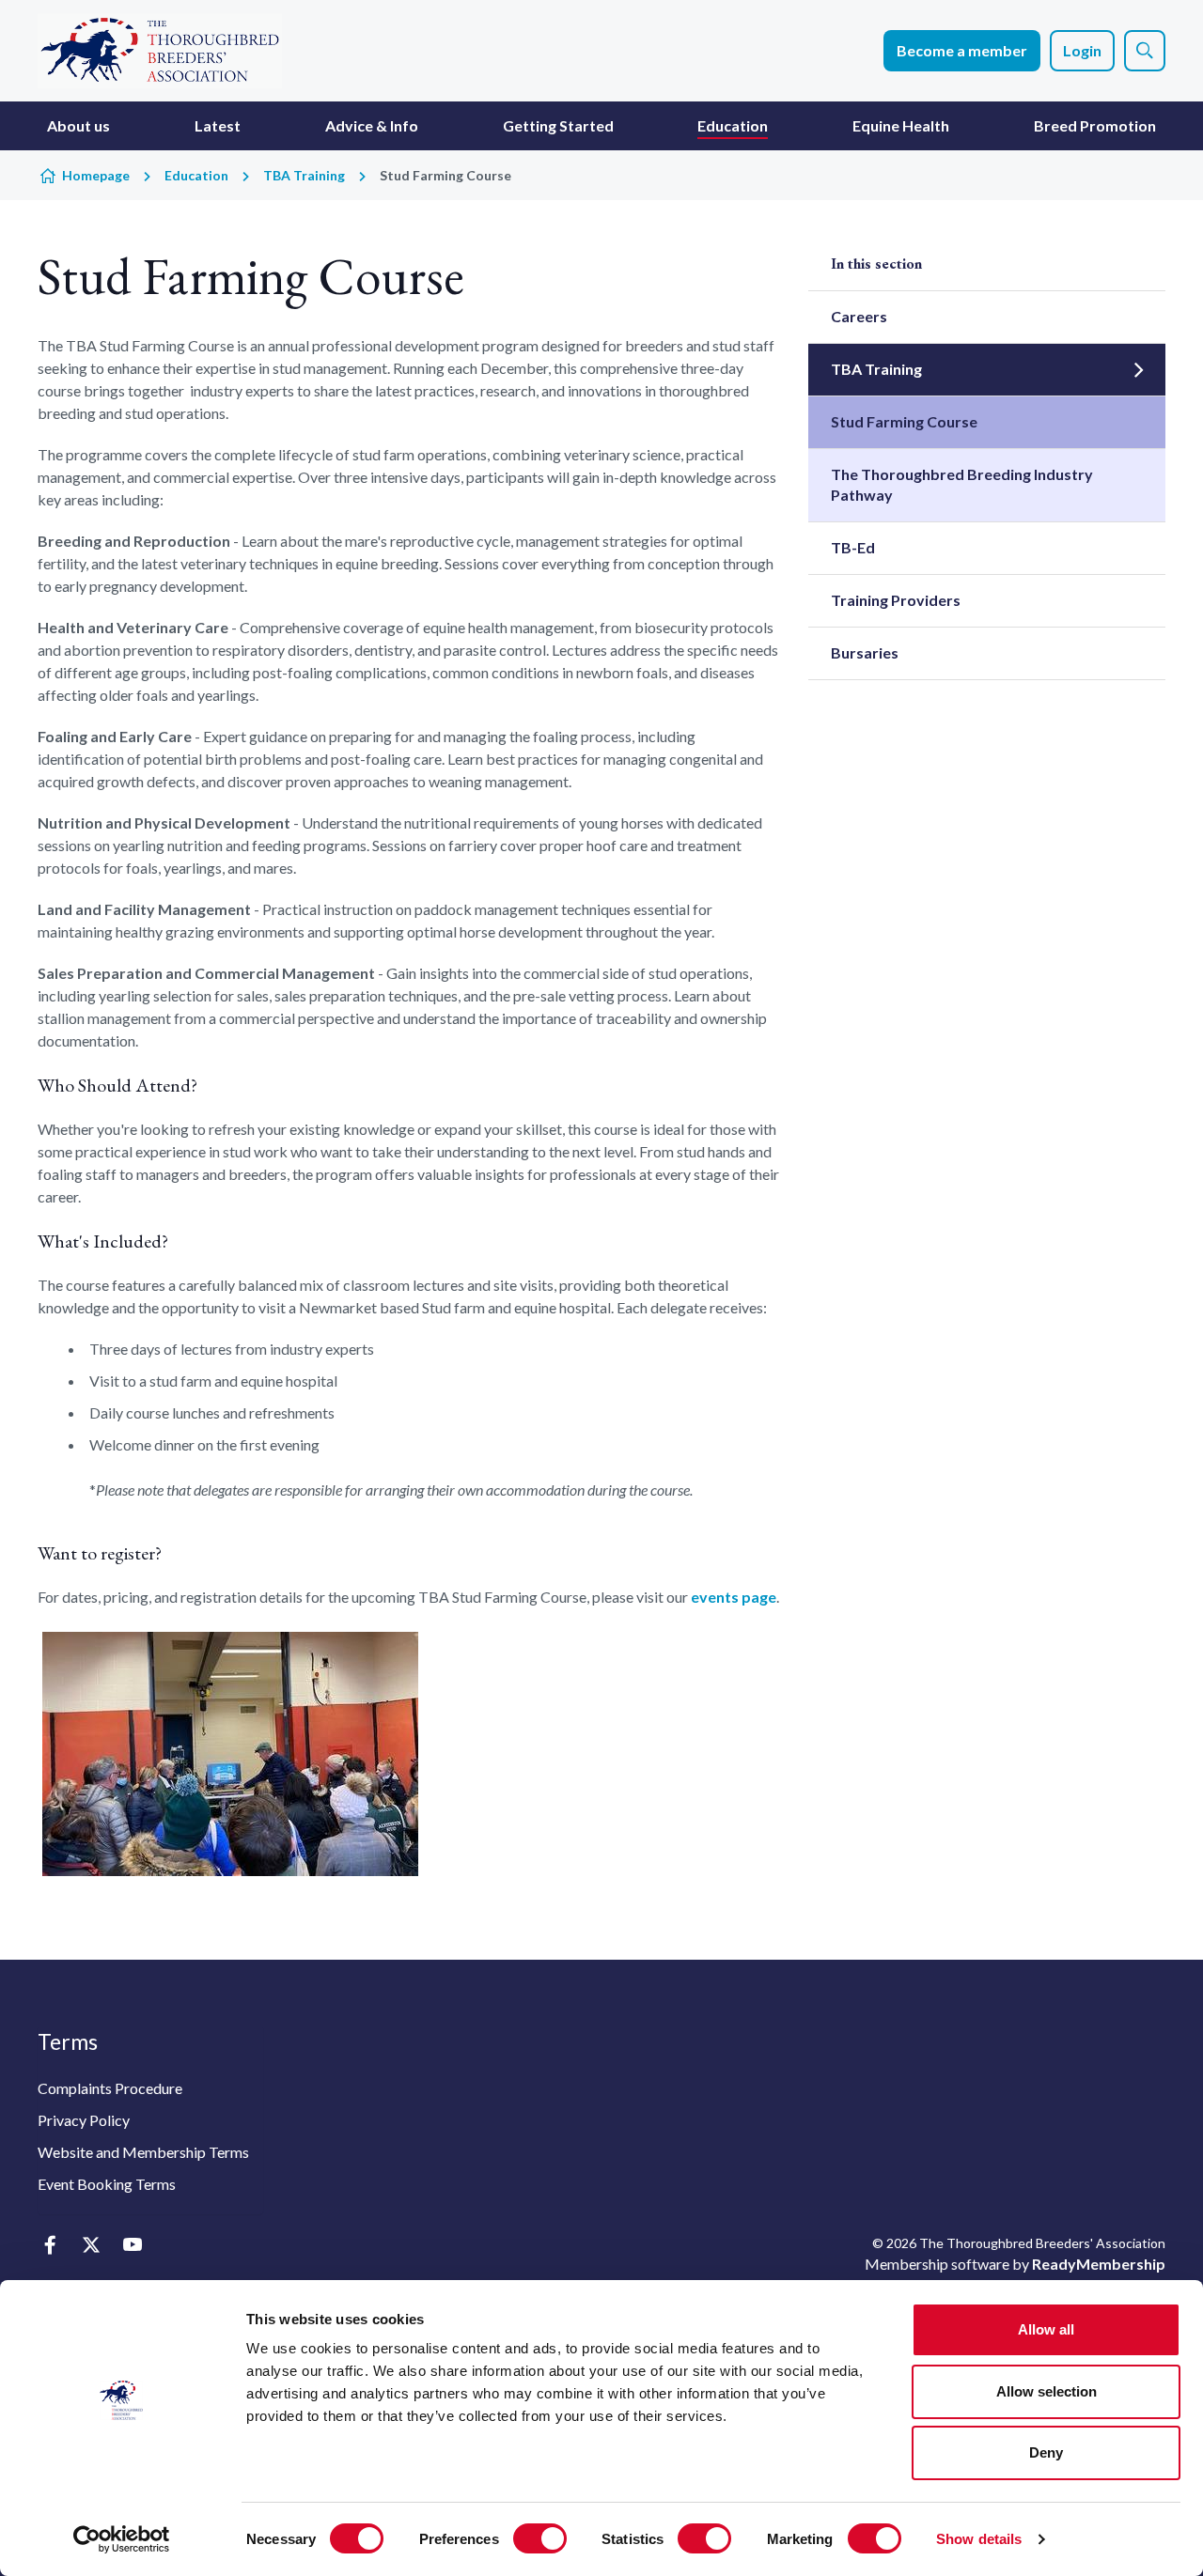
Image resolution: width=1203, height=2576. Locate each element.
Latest (218, 125)
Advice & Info (372, 125)
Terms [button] (68, 2041)
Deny (1046, 2452)
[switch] (540, 2538)
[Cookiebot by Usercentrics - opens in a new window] (122, 2539)
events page (734, 1597)
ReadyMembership (1099, 2264)
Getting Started (558, 125)
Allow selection (1047, 2391)
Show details (979, 2539)
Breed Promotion (1095, 125)
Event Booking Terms (107, 2184)
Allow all (1046, 2329)
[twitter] (91, 2245)
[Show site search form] (1145, 51)
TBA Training (304, 175)
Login (1082, 50)
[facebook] (49, 2245)
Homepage (96, 175)
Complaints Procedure (110, 2088)
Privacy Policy (84, 2120)
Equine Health (901, 125)
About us (78, 125)
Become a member (962, 50)
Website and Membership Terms (143, 2152)
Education (733, 125)
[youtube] (132, 2245)
